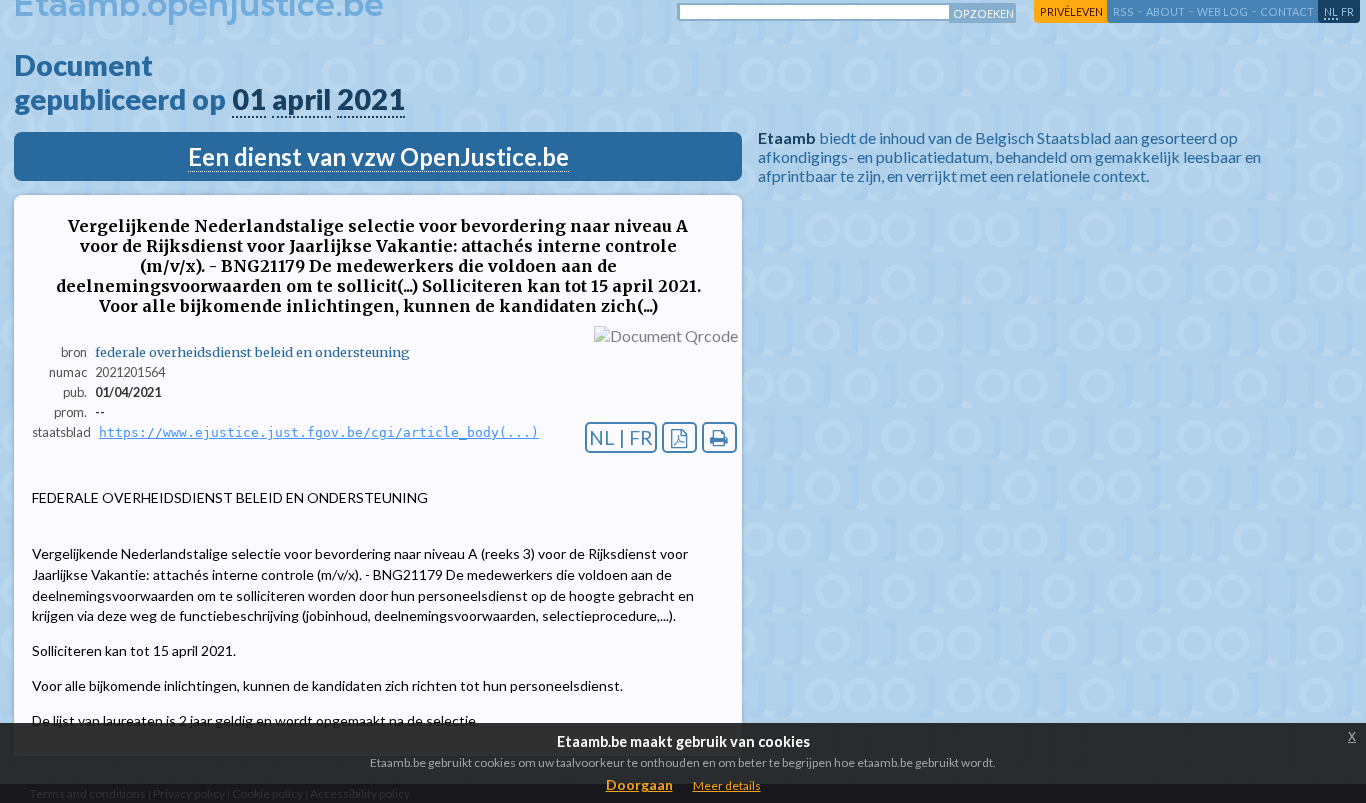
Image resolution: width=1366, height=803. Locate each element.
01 (249, 99)
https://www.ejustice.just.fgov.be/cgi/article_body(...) (319, 432)
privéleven (1071, 11)
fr (1347, 11)
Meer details (727, 785)
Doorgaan (639, 784)
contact (1287, 11)
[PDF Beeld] (679, 437)
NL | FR (621, 437)
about (1165, 11)
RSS (1123, 11)
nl (1331, 11)
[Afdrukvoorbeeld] (719, 437)
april (301, 99)
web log (1222, 11)
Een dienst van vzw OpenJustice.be (378, 156)
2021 (371, 99)
